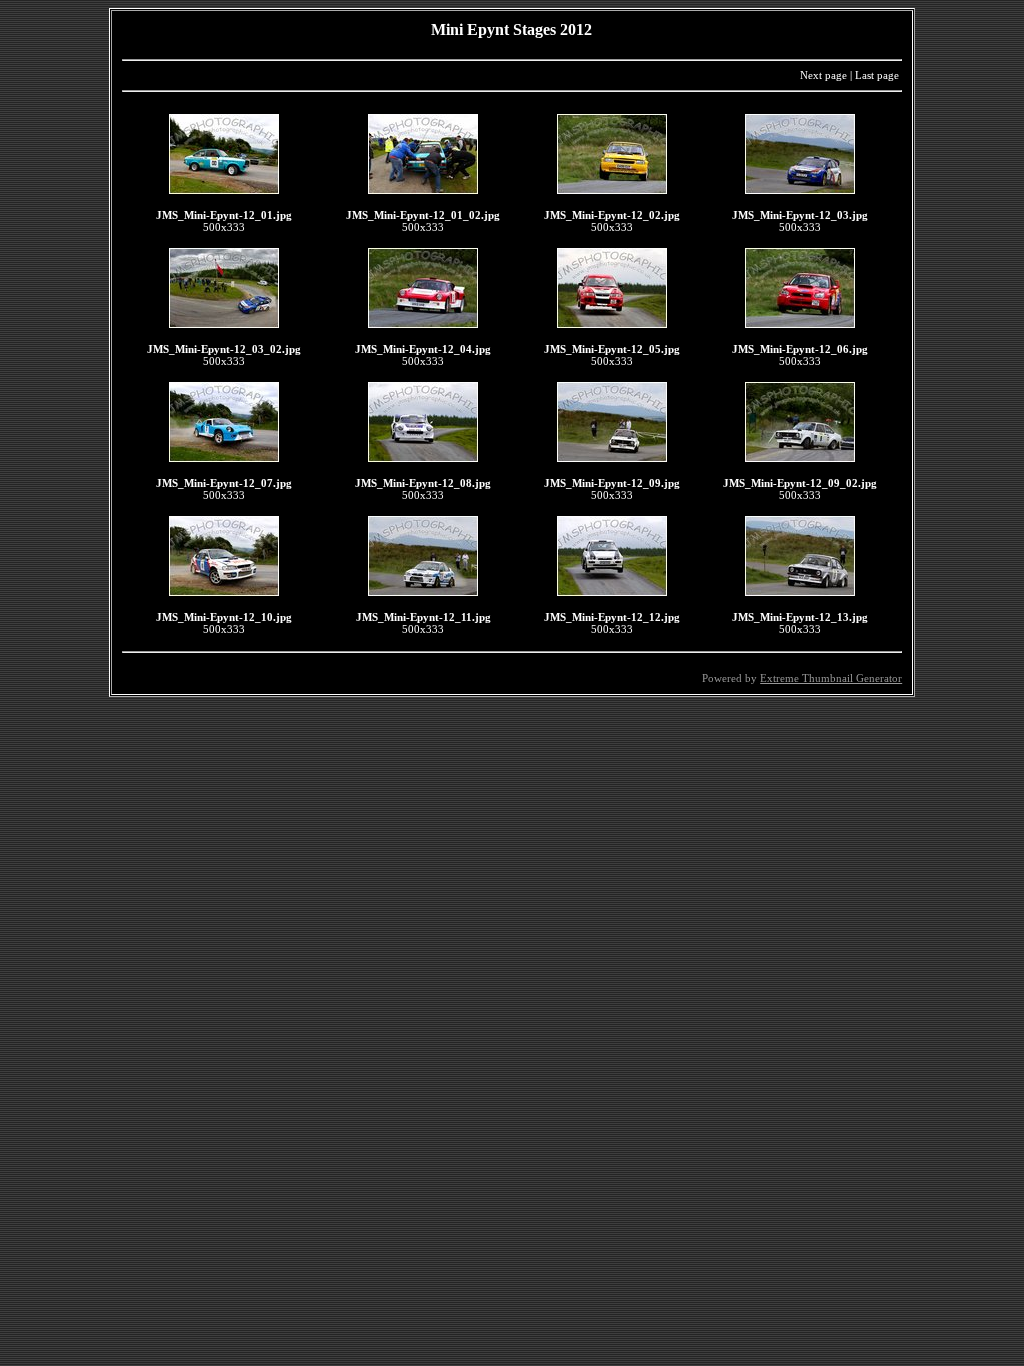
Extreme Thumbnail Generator (831, 678)
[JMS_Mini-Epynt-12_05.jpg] (612, 324)
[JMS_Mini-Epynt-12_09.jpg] (612, 458)
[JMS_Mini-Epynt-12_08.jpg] (423, 458)
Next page (823, 75)
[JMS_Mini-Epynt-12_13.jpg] (800, 592)
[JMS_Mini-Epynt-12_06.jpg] (800, 324)
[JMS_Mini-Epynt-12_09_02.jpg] (800, 458)
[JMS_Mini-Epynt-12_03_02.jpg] (224, 324)
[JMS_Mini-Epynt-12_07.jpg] (224, 458)
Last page (877, 75)
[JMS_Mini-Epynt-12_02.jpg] (612, 190)
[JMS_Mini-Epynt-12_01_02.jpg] (423, 190)
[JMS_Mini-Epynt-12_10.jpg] (224, 592)
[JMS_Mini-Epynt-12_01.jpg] (224, 190)
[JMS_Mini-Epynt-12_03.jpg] (800, 190)
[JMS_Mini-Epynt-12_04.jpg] (423, 324)
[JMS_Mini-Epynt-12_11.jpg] (423, 592)
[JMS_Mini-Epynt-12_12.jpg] (612, 592)
